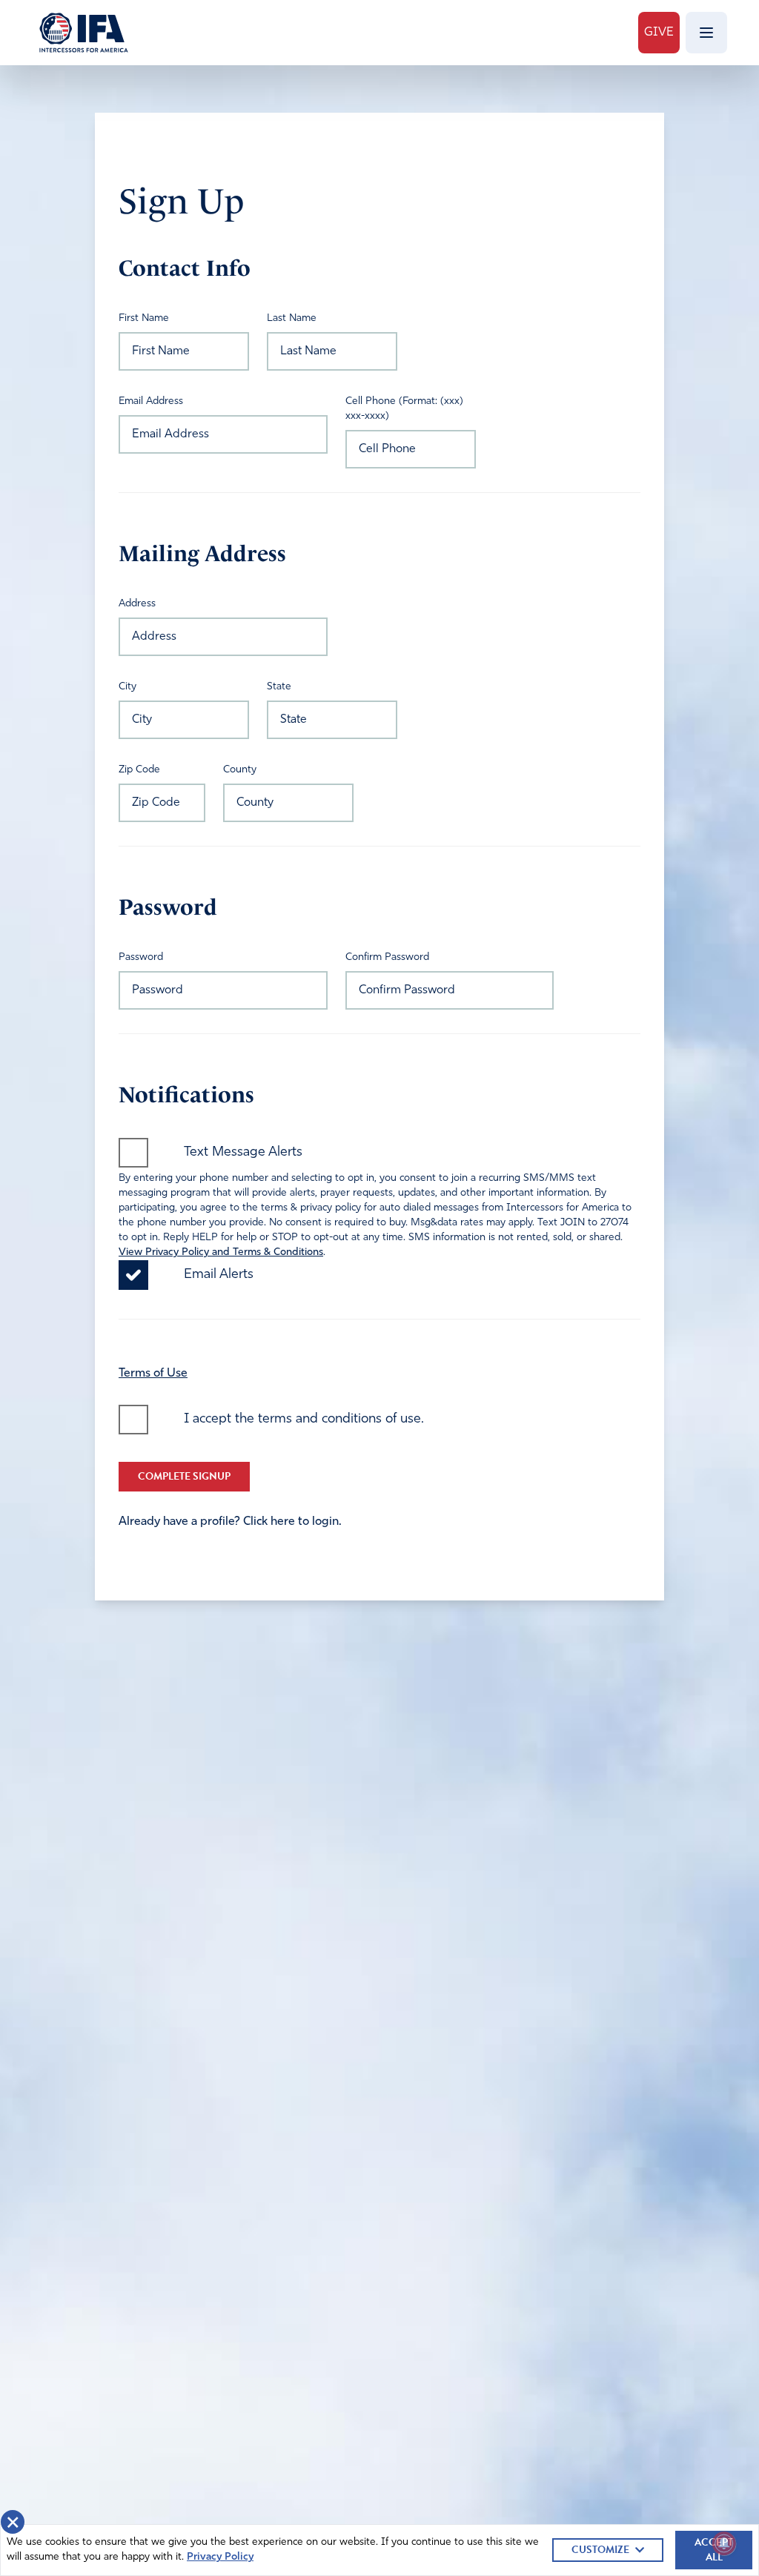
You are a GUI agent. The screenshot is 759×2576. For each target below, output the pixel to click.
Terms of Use (153, 1374)
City (127, 687)
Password (141, 957)
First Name (144, 318)
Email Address (151, 401)
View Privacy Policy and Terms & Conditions (221, 1252)
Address (137, 604)
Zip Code (139, 770)
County (240, 770)
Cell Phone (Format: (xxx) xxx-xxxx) (404, 409)
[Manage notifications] (724, 2543)
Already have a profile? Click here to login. (230, 1522)
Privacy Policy (220, 2557)
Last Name (292, 318)
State (279, 687)
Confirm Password (387, 957)
